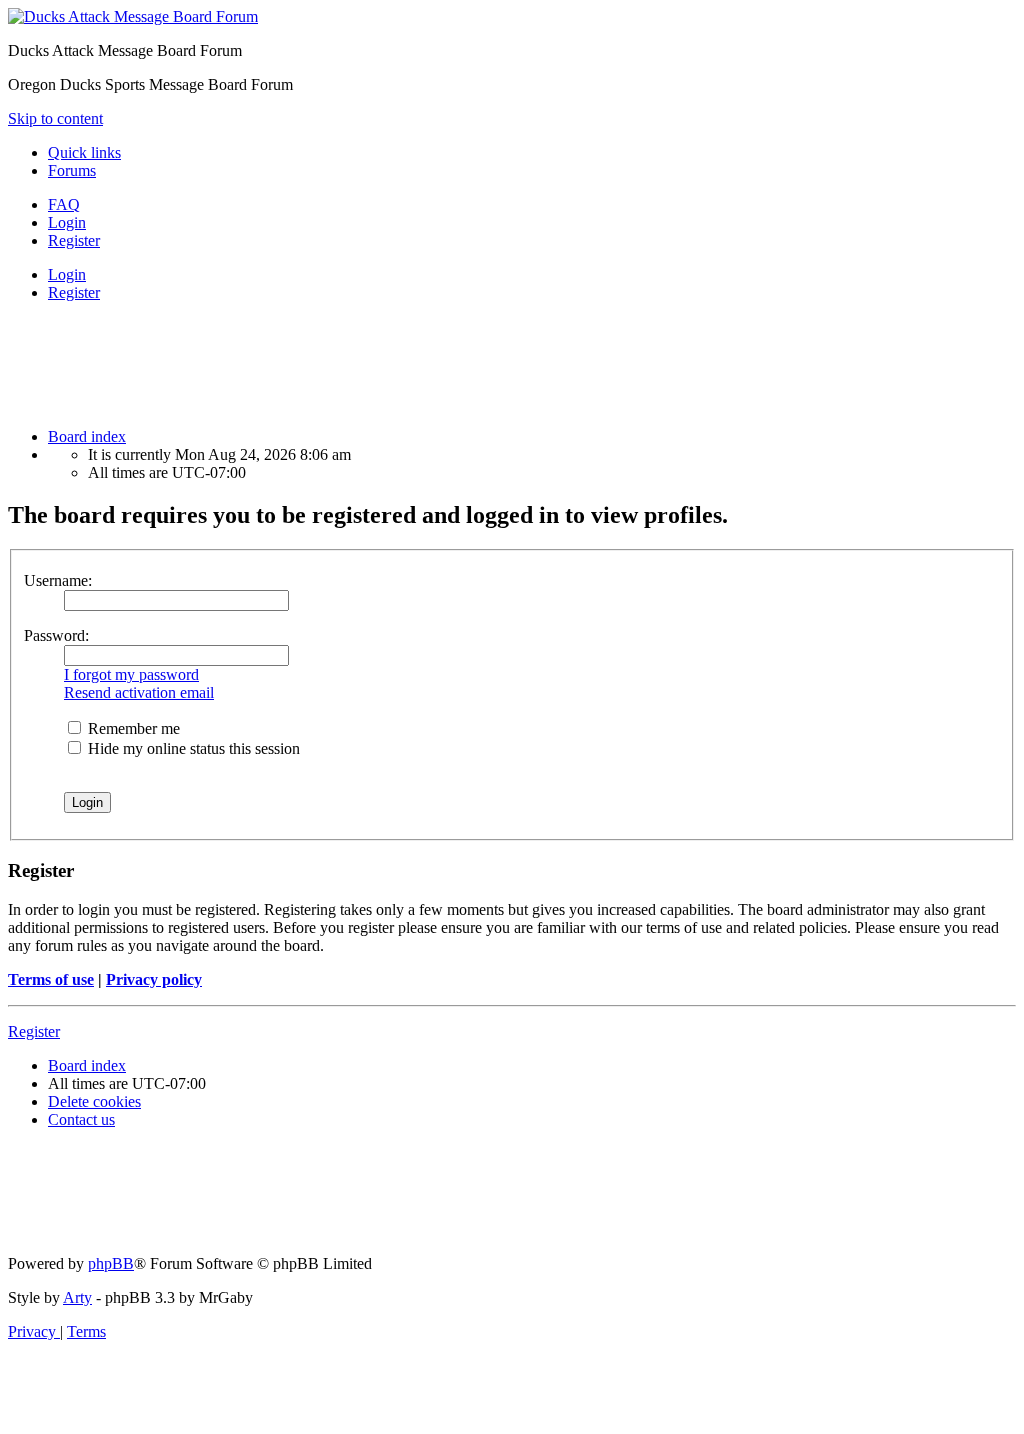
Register (74, 292)
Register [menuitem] (74, 240)
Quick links (84, 152)
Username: (58, 580)
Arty (77, 1297)
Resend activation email (139, 692)
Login (67, 274)
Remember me (132, 728)
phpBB (111, 1263)
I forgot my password (131, 674)
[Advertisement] (372, 363)
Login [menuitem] (67, 222)
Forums (72, 170)
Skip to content (55, 118)
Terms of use (51, 979)
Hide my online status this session (192, 748)
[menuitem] (64, 204)
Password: (56, 635)
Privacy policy (154, 979)
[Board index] (133, 16)
